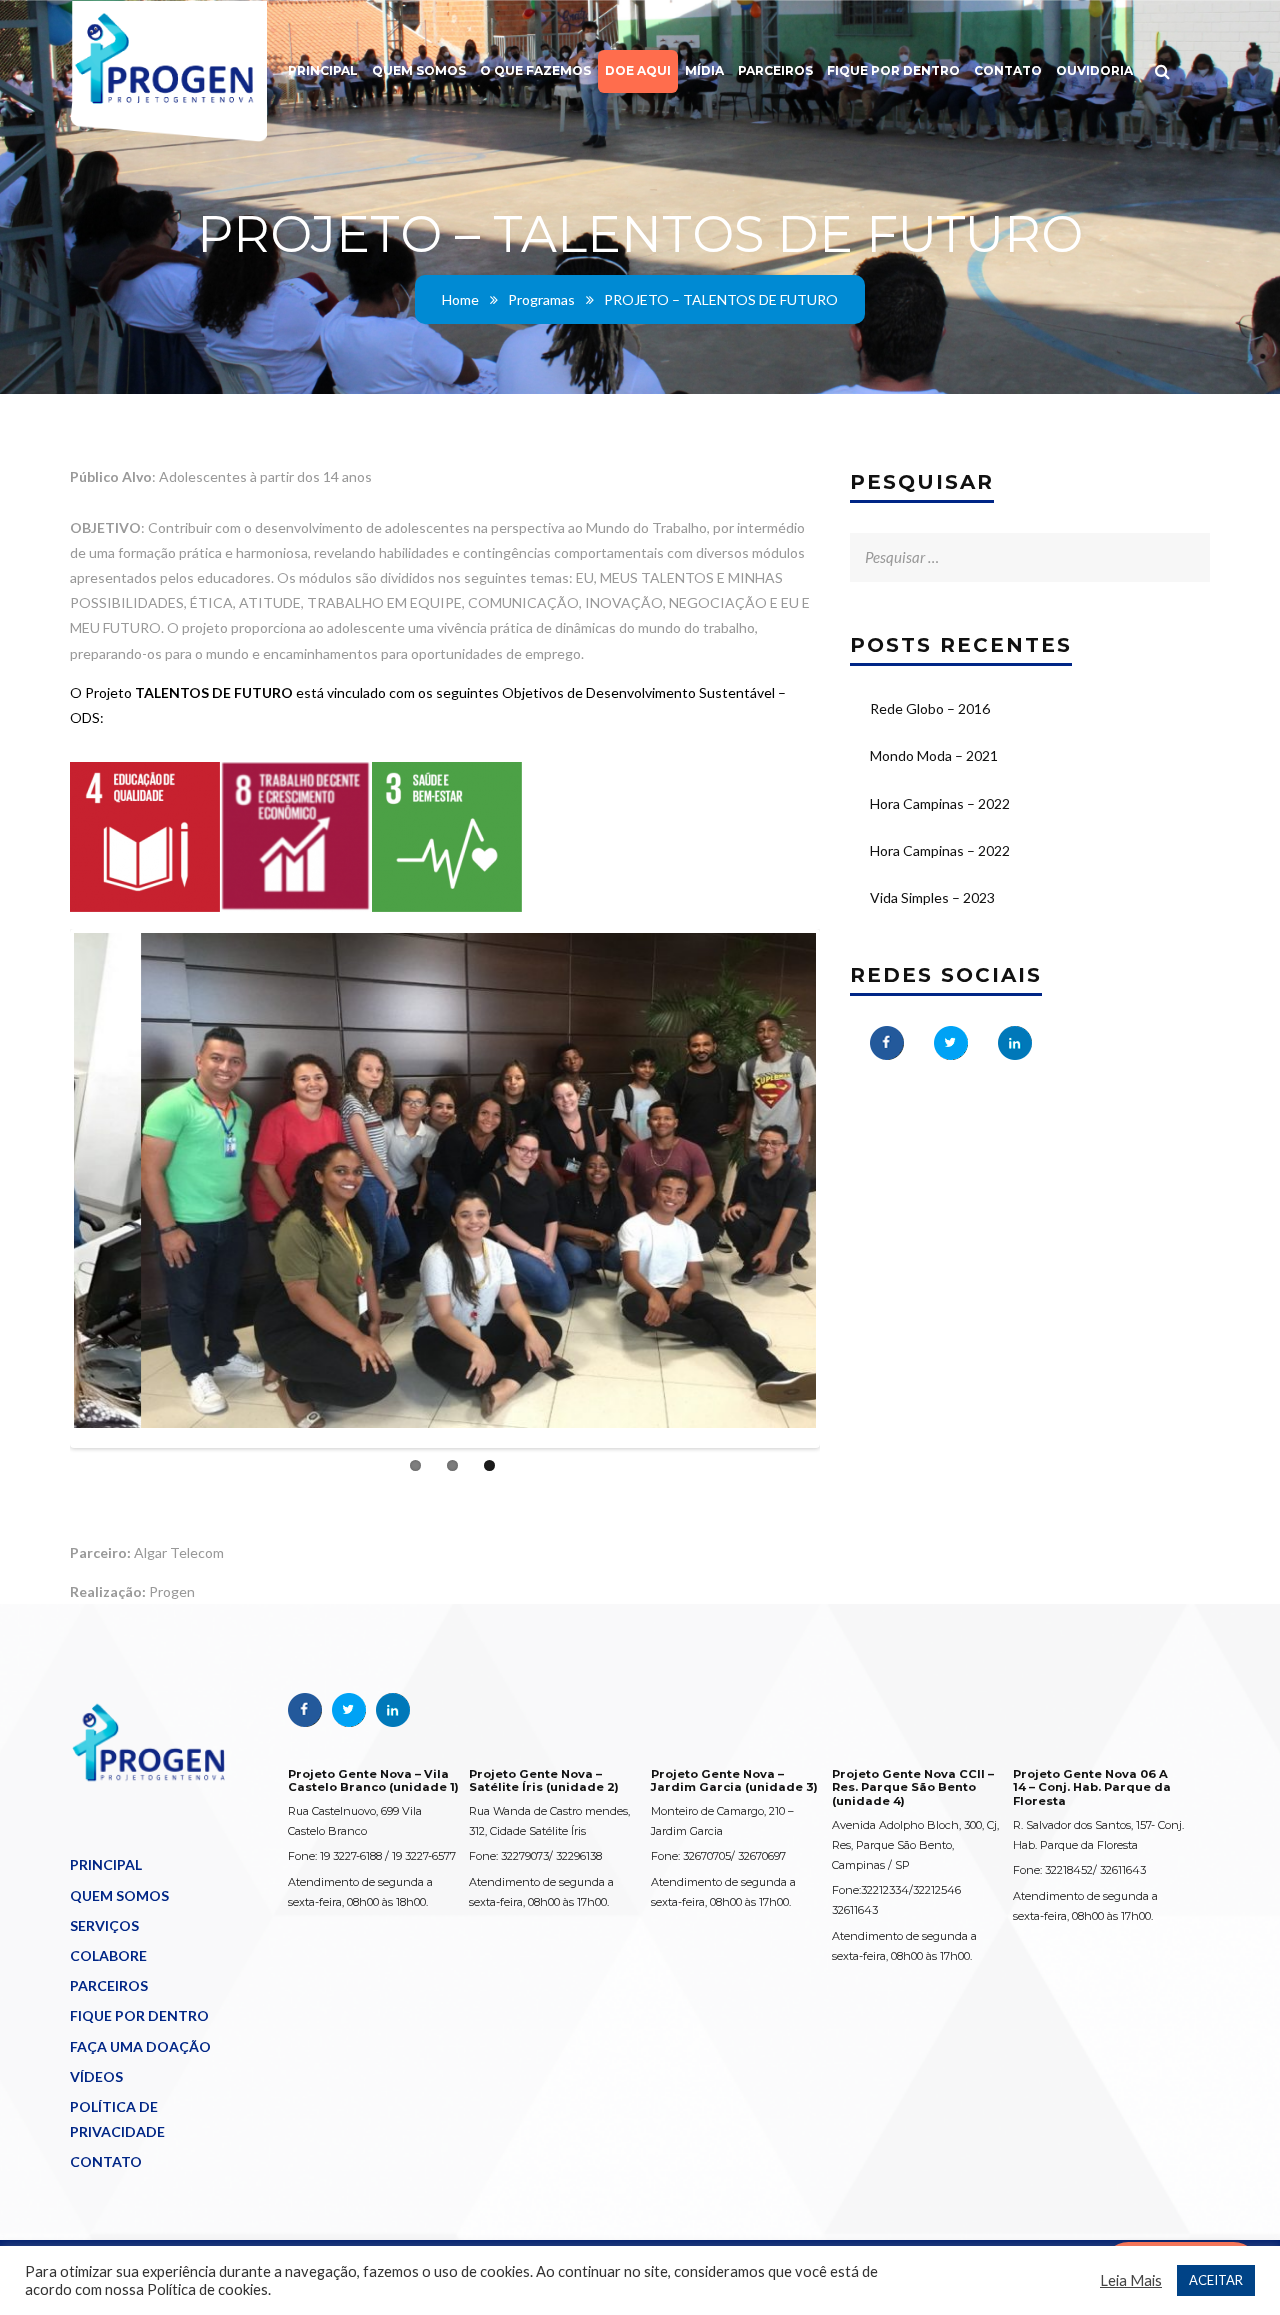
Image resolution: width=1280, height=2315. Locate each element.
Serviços (104, 1925)
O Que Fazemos (535, 70)
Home (460, 299)
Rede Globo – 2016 (930, 708)
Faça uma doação (140, 2046)
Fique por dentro (893, 70)
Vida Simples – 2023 (932, 897)
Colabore (108, 1955)
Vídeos (96, 2076)
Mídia (704, 70)
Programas (541, 299)
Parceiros (775, 70)
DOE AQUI (638, 70)
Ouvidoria (1094, 70)
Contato (1008, 70)
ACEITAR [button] (1216, 2280)
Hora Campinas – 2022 (940, 803)
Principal (323, 70)
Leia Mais (1131, 2280)
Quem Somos (419, 70)
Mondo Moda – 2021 (934, 755)
